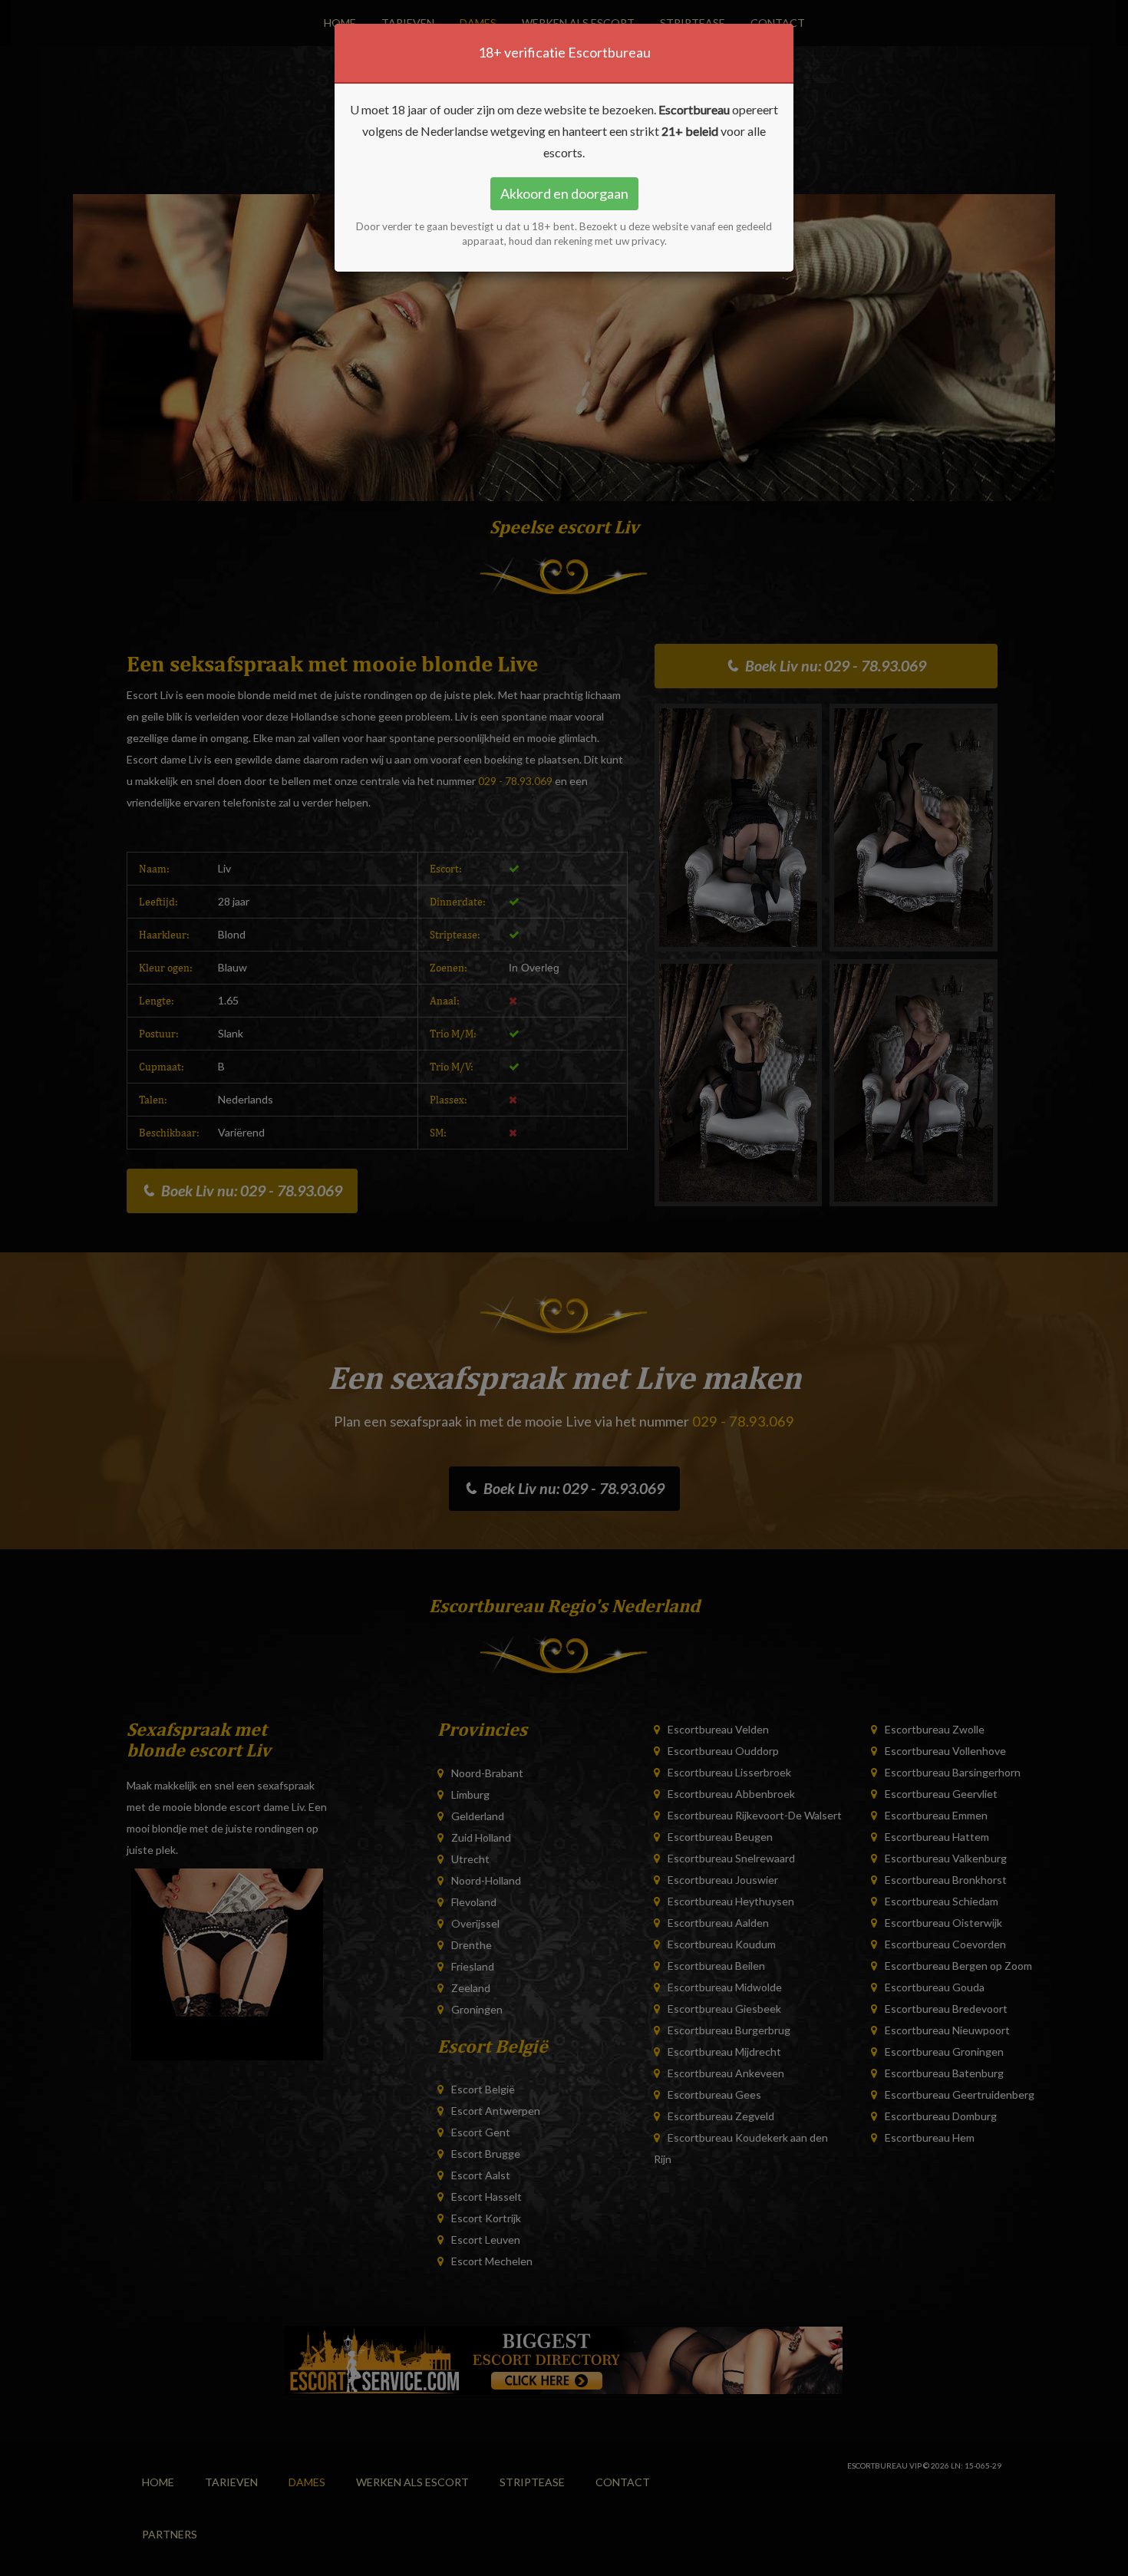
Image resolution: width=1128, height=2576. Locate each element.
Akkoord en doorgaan (564, 193)
